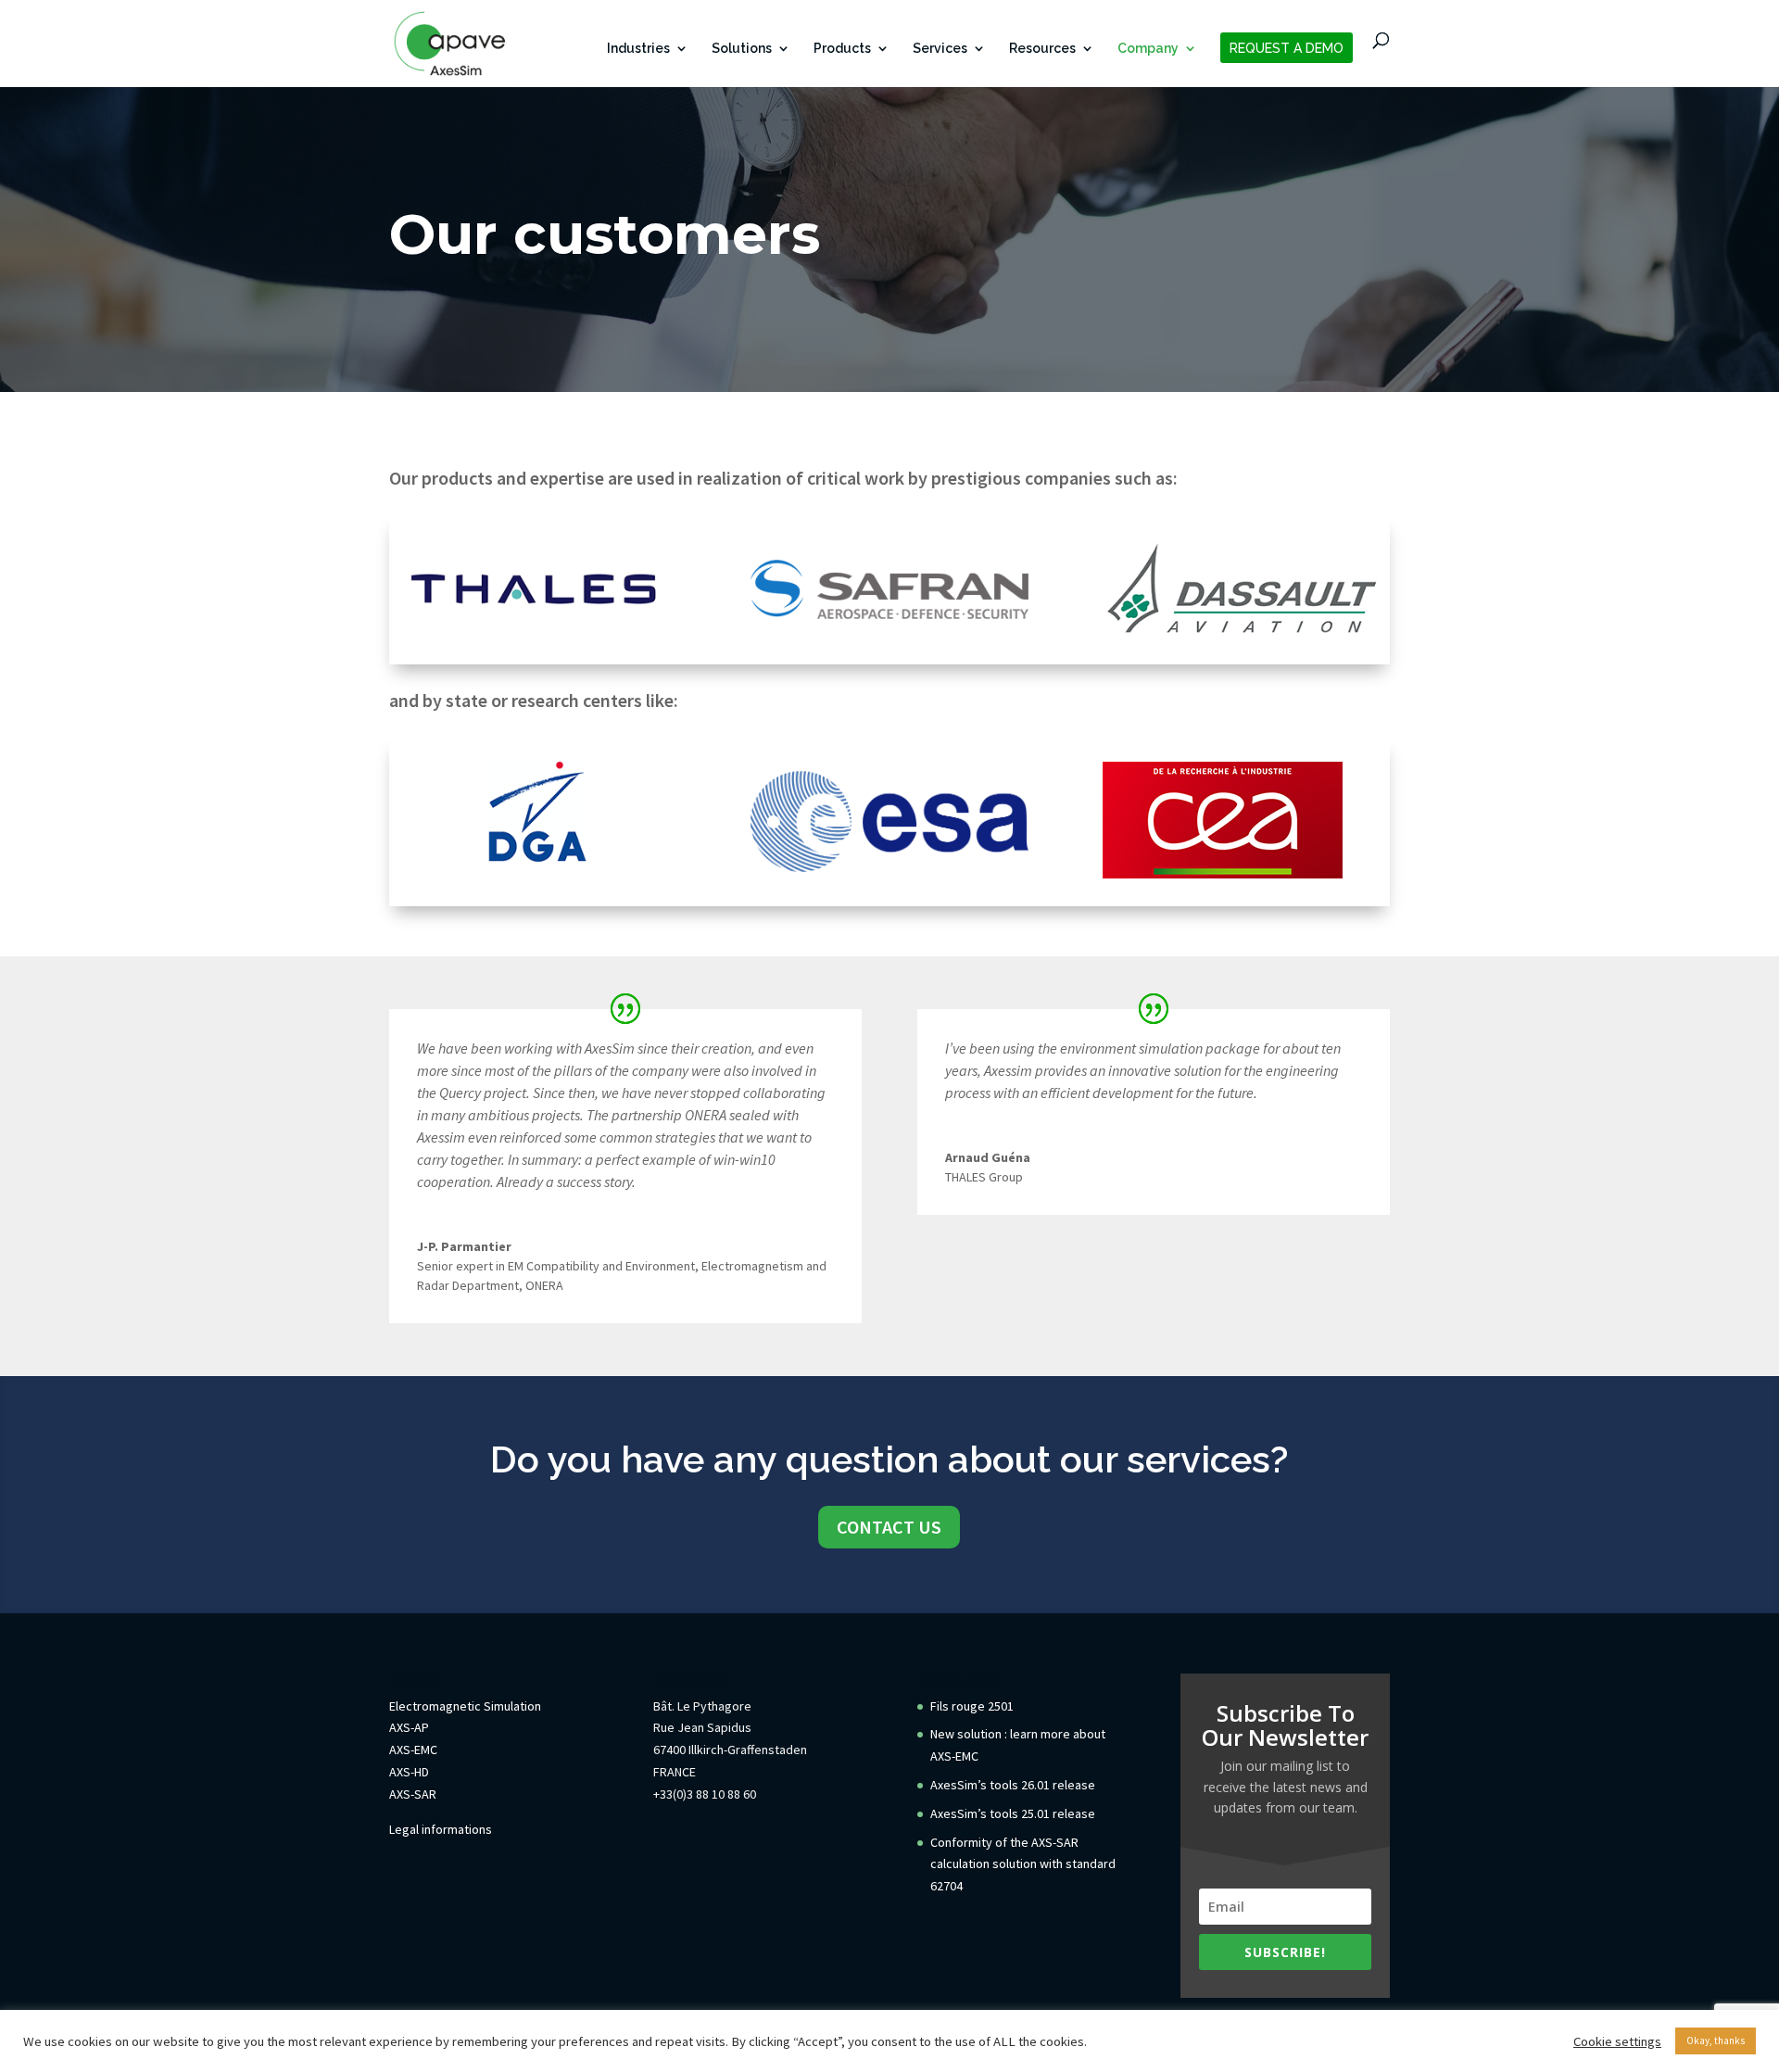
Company (1148, 49)
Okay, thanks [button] (1716, 2040)
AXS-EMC (413, 1750)
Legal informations (441, 1829)
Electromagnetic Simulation (465, 1706)
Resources (1042, 49)
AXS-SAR (413, 1794)
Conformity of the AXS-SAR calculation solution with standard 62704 (1023, 1864)
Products (842, 49)
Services (940, 49)
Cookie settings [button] (1617, 2041)
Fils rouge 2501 (972, 1706)
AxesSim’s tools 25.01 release (1013, 1813)
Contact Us (889, 1527)
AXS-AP (409, 1727)
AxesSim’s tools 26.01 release (1013, 1785)
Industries (638, 49)
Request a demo (1287, 49)
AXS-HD (409, 1772)
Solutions (742, 49)
